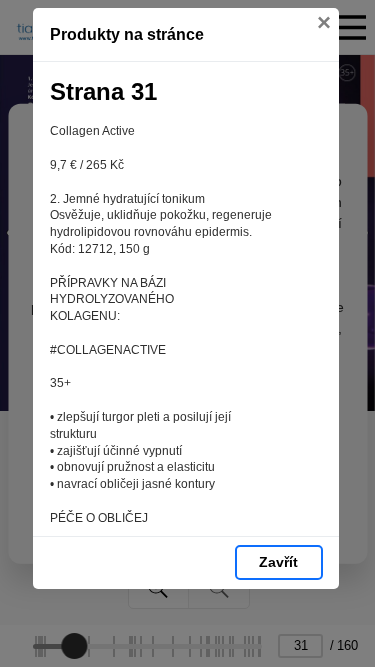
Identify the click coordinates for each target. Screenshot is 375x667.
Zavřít (278, 562)
